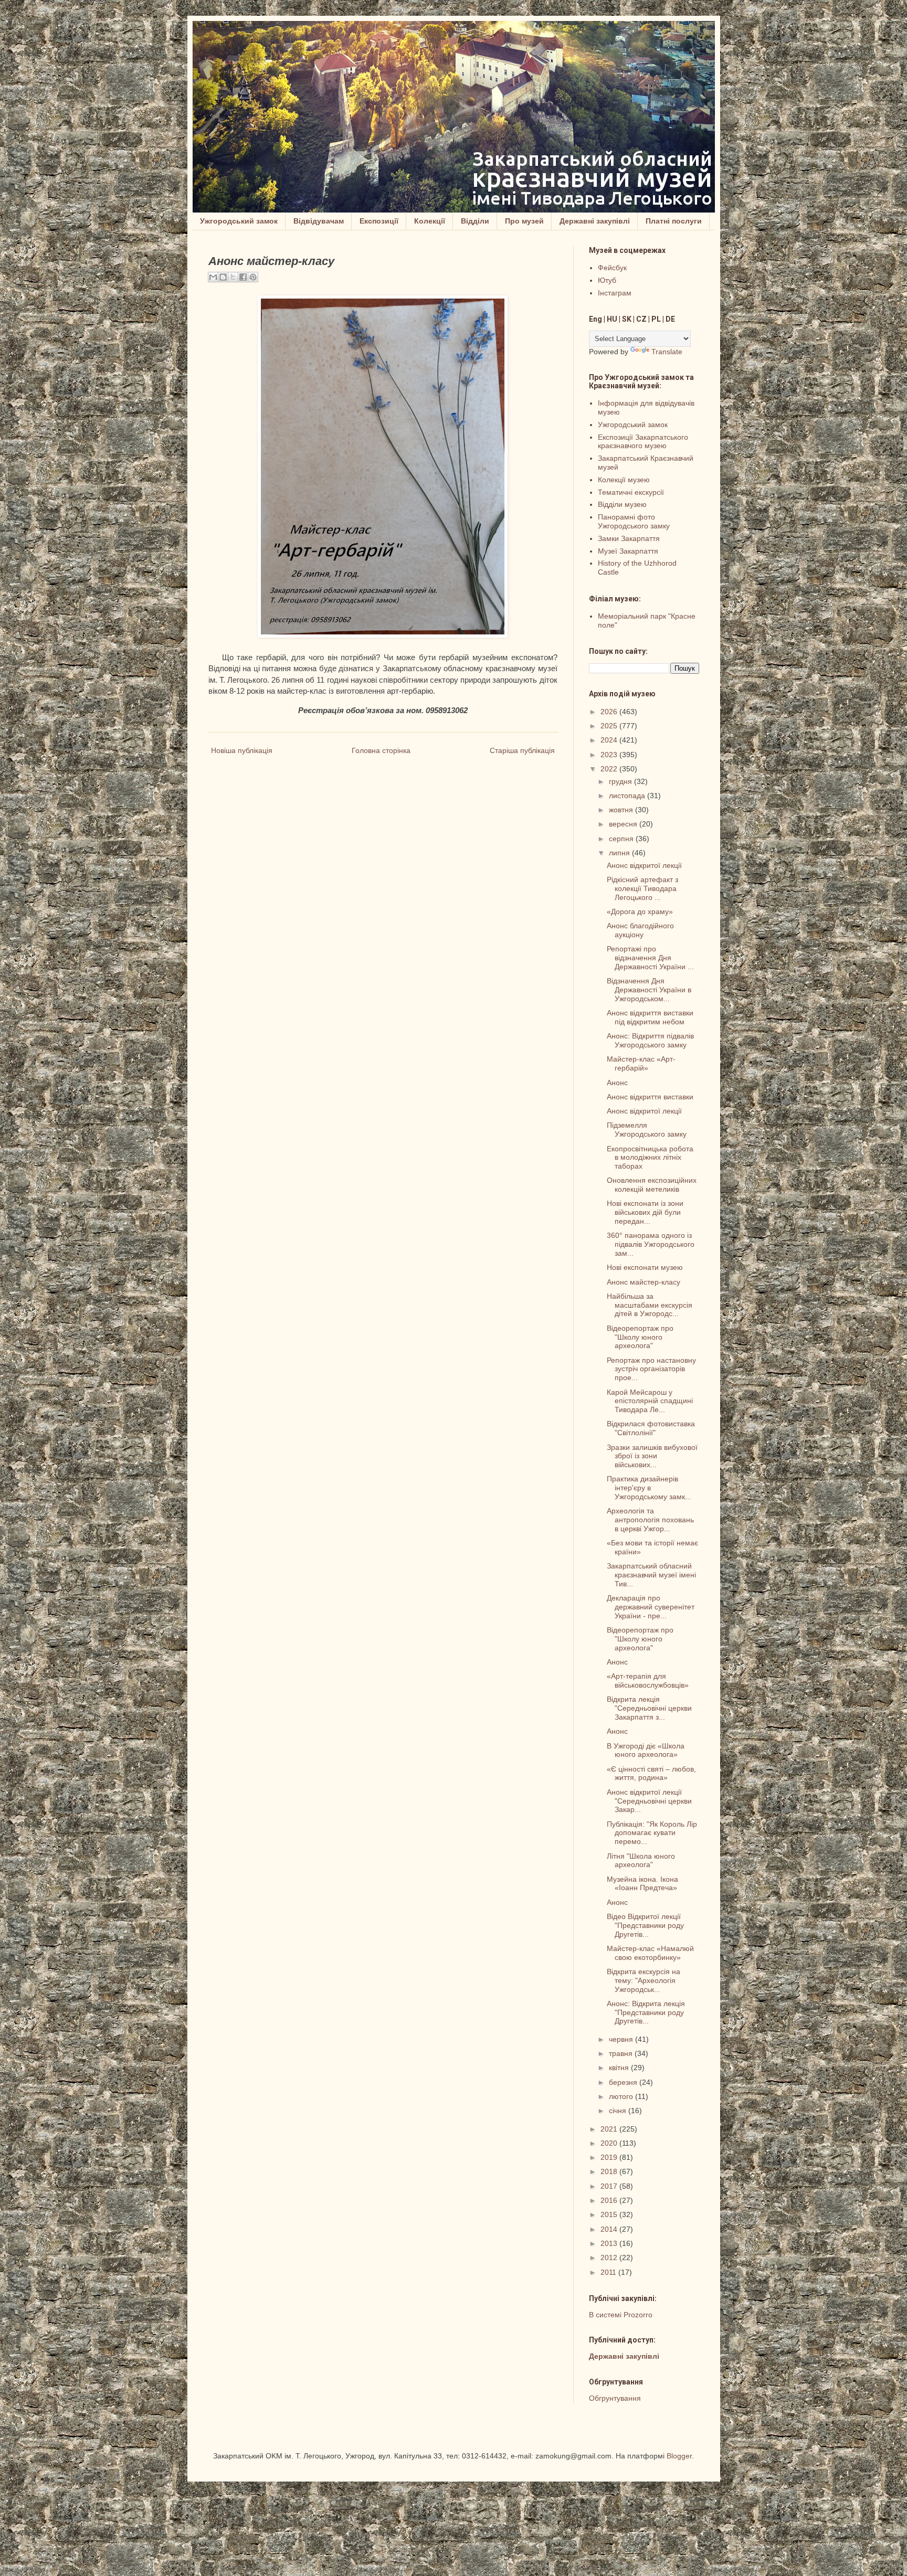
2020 (610, 2143)
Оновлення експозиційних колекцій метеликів (652, 1185)
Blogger (679, 2456)
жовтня (622, 810)
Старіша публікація (522, 750)
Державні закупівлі (595, 221)
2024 (610, 740)
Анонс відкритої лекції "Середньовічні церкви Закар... (649, 1801)
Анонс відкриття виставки (650, 1097)
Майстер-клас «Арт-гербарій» (641, 1063)
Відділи (475, 221)
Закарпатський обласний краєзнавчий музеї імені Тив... (651, 1575)
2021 (610, 2129)
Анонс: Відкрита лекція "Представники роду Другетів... (646, 2012)
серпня (622, 839)
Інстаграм (615, 293)
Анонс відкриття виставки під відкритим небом (650, 1017)
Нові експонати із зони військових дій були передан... (645, 1212)
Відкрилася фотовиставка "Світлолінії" (651, 1428)
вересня (624, 824)
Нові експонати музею (645, 1267)
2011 (609, 2272)
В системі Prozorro (621, 2315)
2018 (610, 2171)
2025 (610, 726)
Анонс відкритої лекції (644, 865)
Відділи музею (622, 504)
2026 (610, 712)
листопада (628, 796)
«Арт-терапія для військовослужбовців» (648, 1681)
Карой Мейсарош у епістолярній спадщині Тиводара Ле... (650, 1401)
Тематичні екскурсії (631, 492)
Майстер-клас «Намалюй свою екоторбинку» (650, 1953)
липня (620, 853)
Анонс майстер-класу (644, 1282)
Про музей (524, 221)
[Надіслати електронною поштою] (213, 277)
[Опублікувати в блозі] (223, 277)
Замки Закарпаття (629, 538)
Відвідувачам (319, 221)
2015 (610, 2214)
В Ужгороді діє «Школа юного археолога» (646, 1750)
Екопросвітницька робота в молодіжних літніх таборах (650, 1158)
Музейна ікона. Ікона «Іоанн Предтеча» (642, 1884)
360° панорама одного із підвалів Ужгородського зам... (651, 1244)
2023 (610, 755)
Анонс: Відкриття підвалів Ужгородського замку (650, 1040)
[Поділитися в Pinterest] (253, 277)
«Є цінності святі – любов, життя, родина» (651, 1773)
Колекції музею (624, 480)
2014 (610, 2229)
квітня (620, 2068)
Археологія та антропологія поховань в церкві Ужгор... (650, 1520)
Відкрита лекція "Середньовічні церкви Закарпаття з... (649, 1708)
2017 (610, 2186)
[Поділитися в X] (233, 277)
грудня (621, 781)
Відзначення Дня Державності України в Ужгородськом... (649, 990)
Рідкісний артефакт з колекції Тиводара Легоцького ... (642, 888)
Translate (667, 352)
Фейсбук (612, 268)
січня (619, 2111)
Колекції (430, 221)
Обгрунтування (615, 2398)
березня (624, 2082)
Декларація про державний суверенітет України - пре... (651, 1607)
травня (622, 2053)
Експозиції (379, 221)
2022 (610, 769)
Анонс (617, 1083)
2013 (610, 2243)
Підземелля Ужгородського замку (647, 1130)
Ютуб (607, 280)
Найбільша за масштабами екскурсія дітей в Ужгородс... (650, 1305)
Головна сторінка (381, 750)
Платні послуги (674, 221)
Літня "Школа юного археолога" (641, 1861)
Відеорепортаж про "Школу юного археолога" (640, 1337)
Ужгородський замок (239, 221)
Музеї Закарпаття (628, 551)
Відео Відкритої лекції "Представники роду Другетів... (645, 1925)
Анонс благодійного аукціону (640, 930)
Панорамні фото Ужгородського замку (634, 521)
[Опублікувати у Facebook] (243, 277)
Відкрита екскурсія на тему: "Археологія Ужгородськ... (644, 1980)
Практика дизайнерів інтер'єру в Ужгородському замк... (649, 1488)
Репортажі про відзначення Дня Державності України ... (650, 958)
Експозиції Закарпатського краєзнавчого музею (643, 442)
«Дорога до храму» (640, 911)
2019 (610, 2157)
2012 (610, 2257)
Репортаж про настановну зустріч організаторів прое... (651, 1369)
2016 (610, 2200)
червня (622, 2039)
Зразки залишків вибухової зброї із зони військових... (652, 1456)
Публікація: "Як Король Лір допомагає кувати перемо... (652, 1833)
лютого (622, 2096)
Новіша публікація (242, 750)
